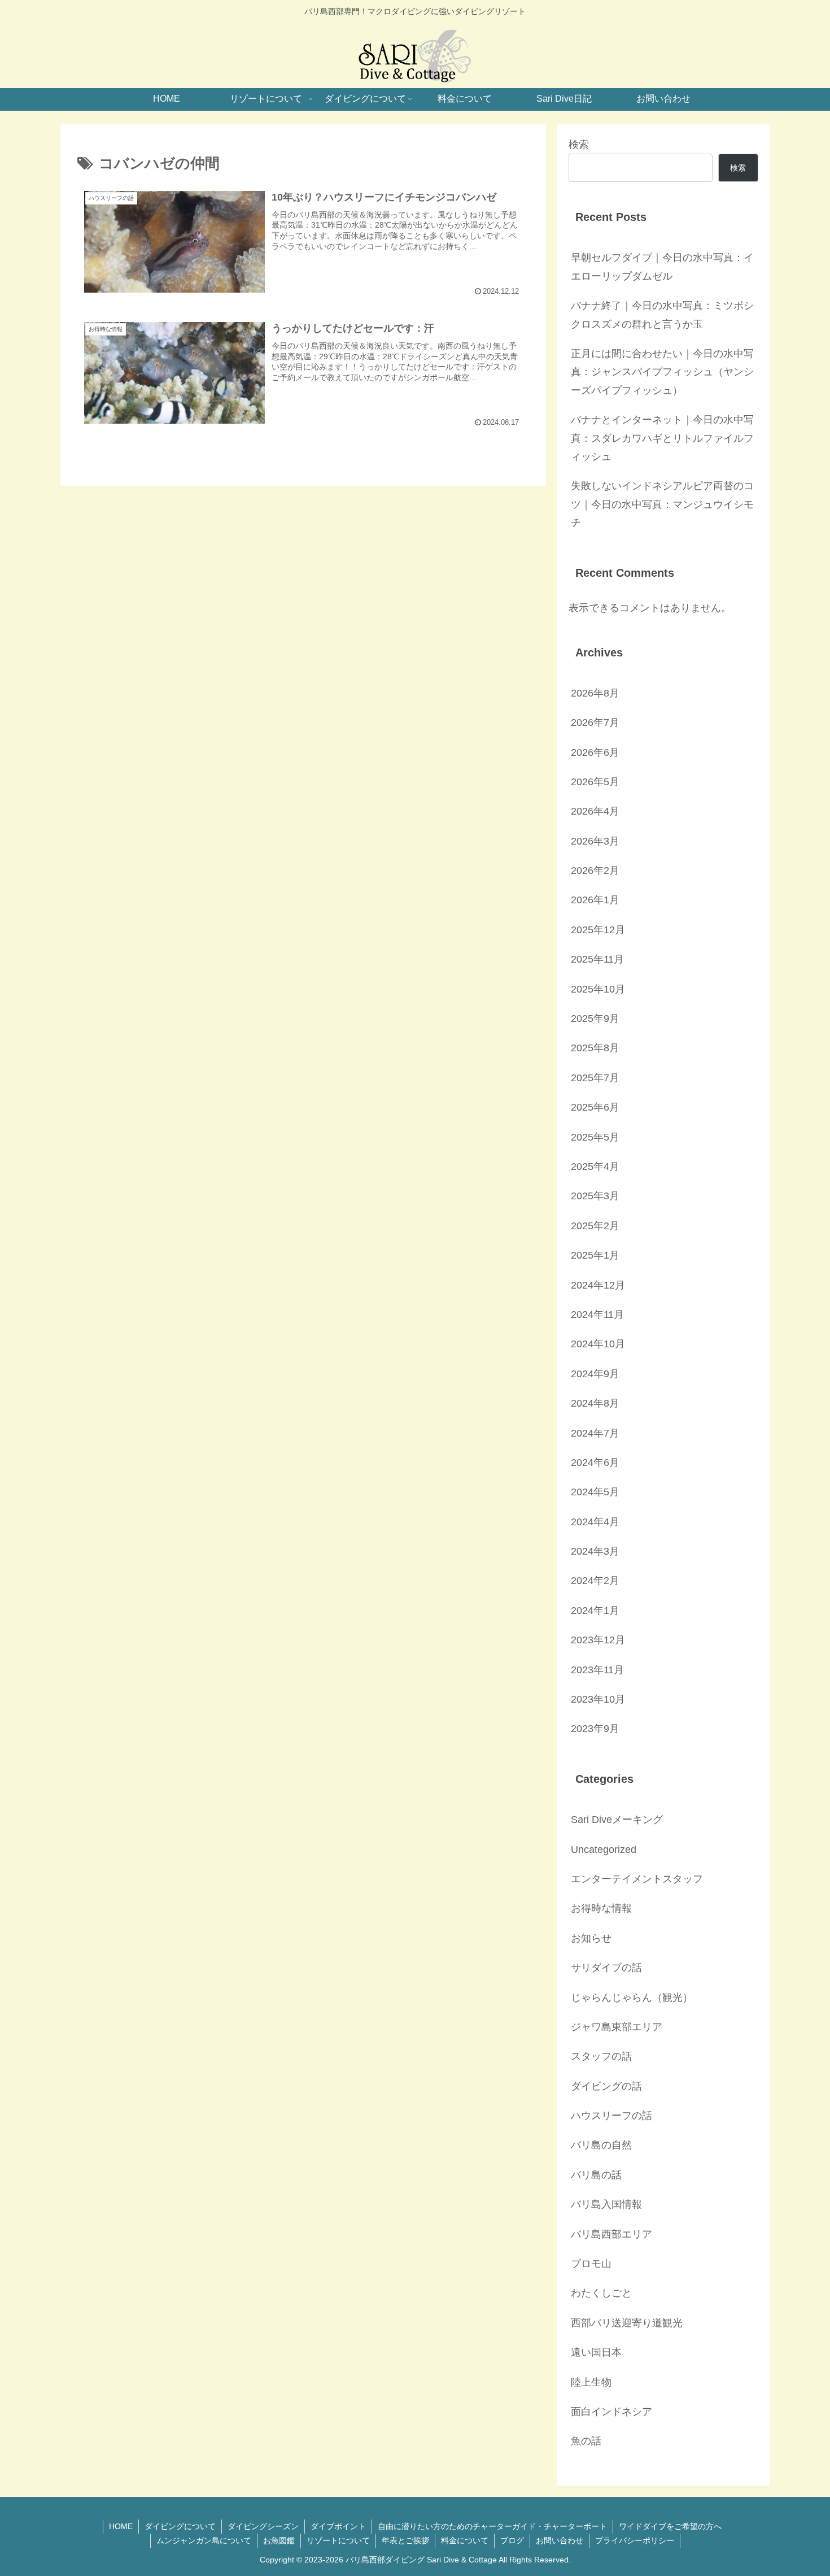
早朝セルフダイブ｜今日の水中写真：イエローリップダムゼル (662, 267)
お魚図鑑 (279, 2540)
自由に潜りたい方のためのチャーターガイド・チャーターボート (492, 2526)
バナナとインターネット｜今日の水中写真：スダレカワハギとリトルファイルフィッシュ (662, 438)
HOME (121, 2526)
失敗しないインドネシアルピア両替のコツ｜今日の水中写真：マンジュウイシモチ (662, 504)
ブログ (512, 2540)
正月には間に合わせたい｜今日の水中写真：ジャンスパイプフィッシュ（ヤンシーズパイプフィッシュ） (662, 372)
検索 (579, 145)
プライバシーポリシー (635, 2540)
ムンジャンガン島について (204, 2540)
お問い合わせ (560, 2540)
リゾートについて (338, 2540)
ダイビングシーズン (263, 2526)
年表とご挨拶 (405, 2540)
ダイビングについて (180, 2526)
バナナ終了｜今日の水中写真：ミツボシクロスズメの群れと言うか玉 (662, 315)
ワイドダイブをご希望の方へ (670, 2526)
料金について (465, 2540)
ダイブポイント (338, 2526)
